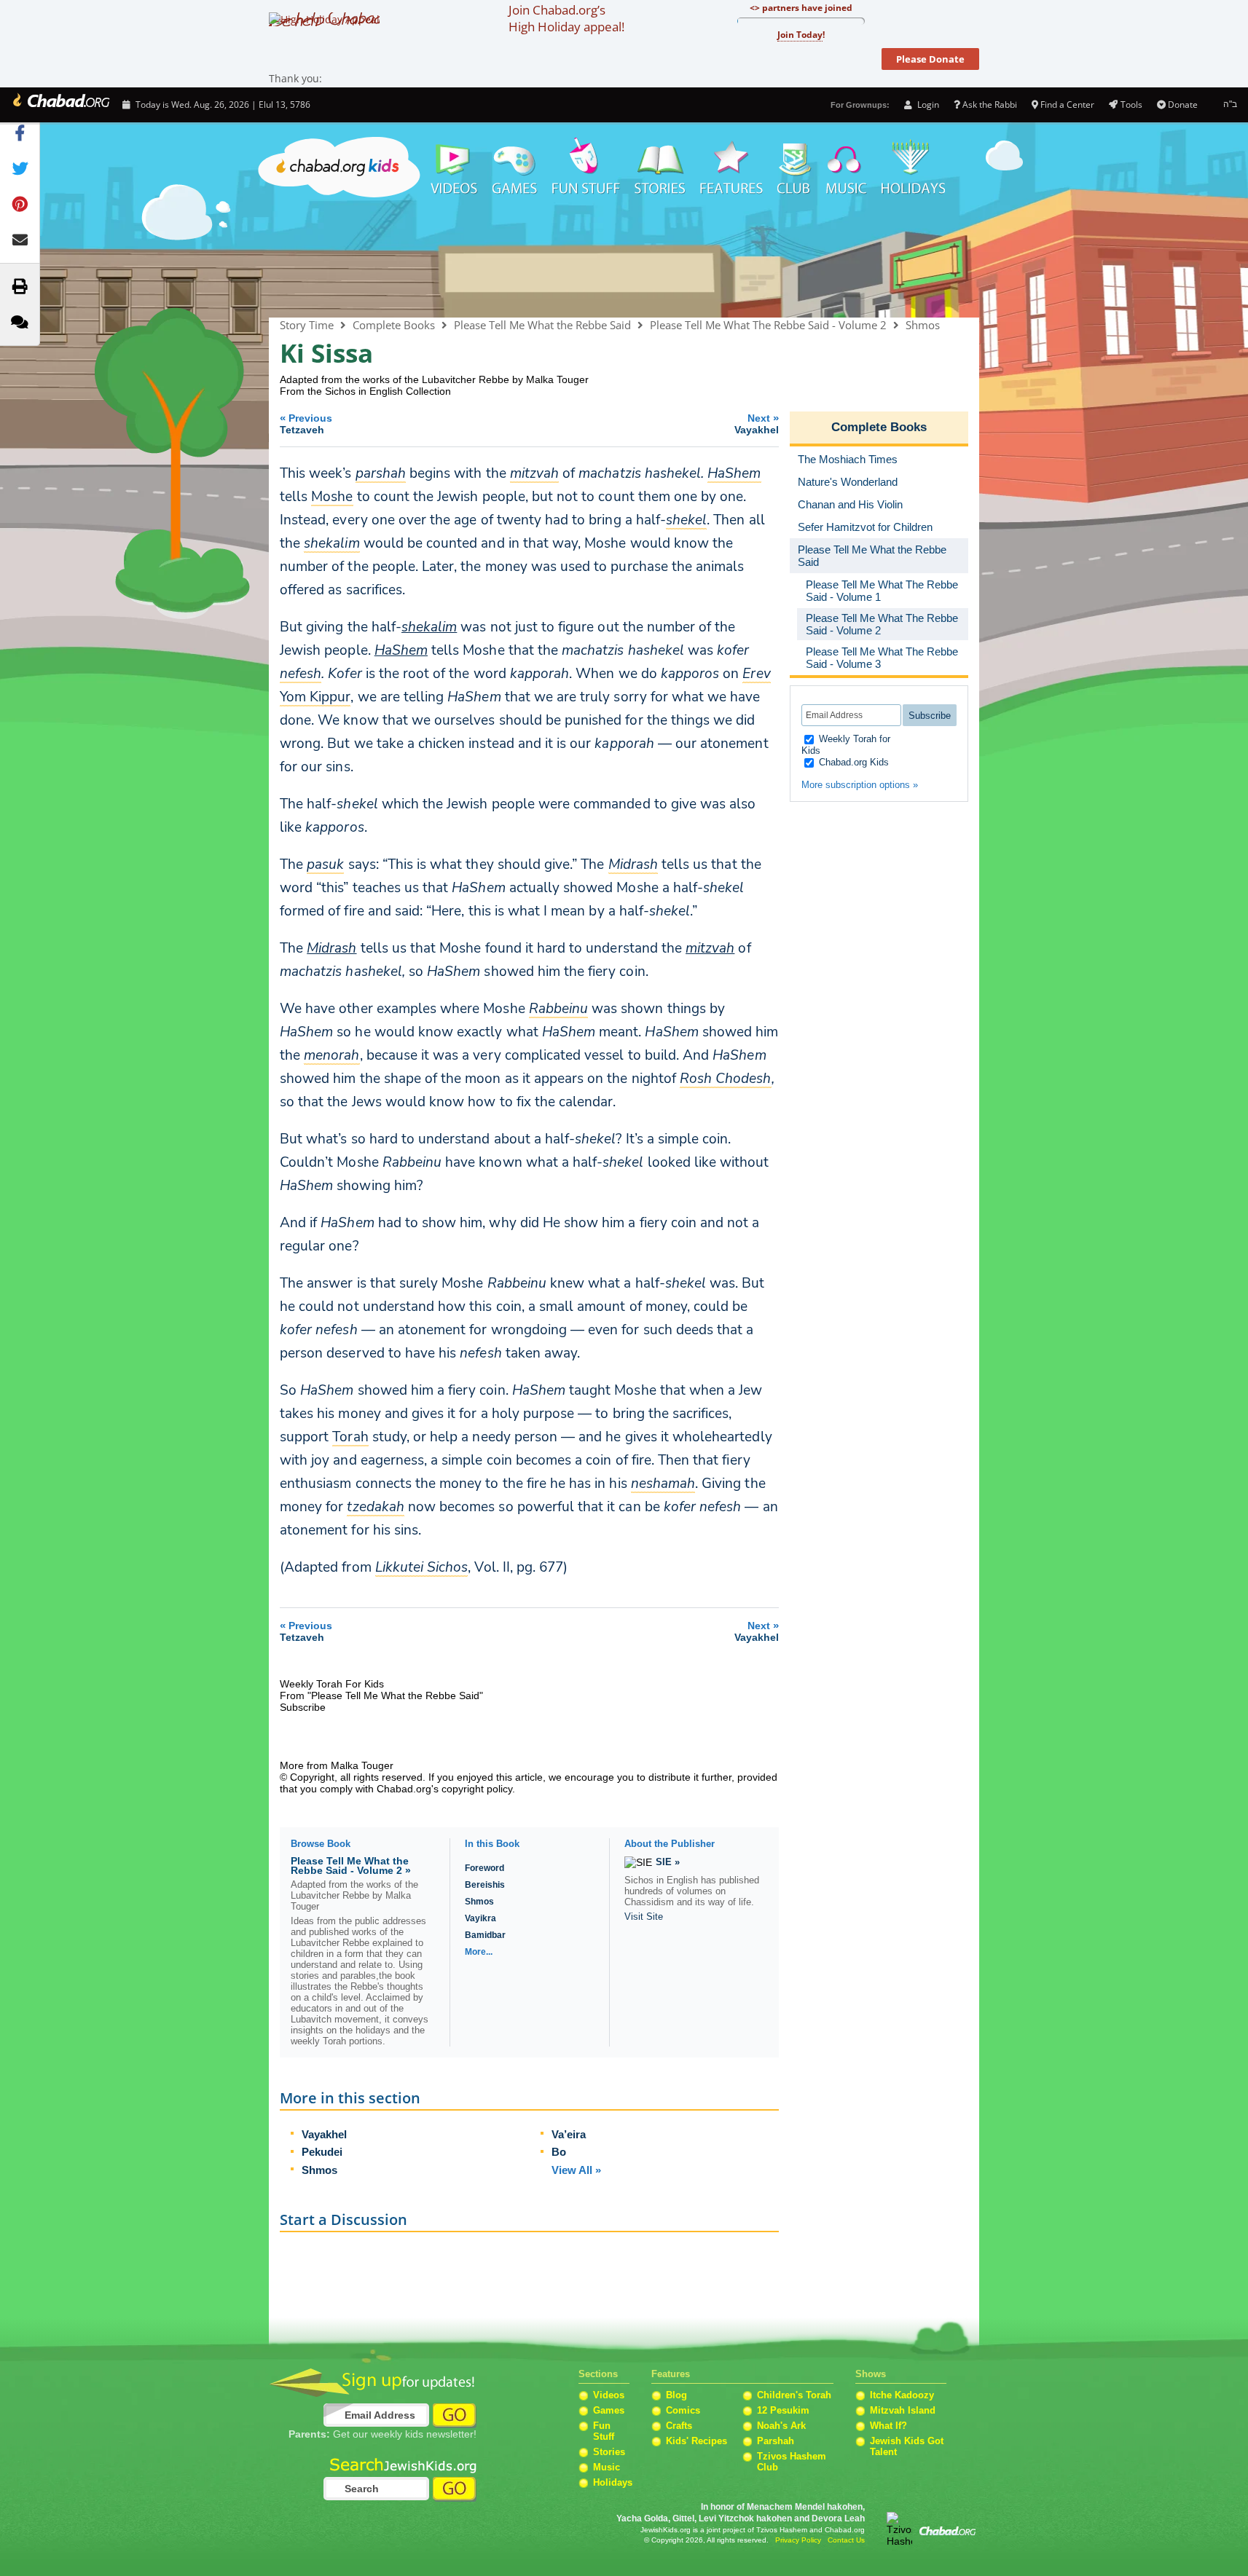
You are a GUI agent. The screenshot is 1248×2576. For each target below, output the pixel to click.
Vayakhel (324, 2134)
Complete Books (624, 260)
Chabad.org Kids (852, 762)
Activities (586, 168)
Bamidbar (485, 1935)
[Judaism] (60, 105)
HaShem (401, 650)
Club (794, 168)
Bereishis (485, 1885)
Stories (609, 2452)
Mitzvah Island (903, 2410)
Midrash (331, 948)
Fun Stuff (604, 2431)
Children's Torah (794, 2395)
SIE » (668, 1862)
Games (515, 168)
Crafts (679, 2426)
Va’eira (569, 2134)
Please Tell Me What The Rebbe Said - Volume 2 (768, 325)
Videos (453, 168)
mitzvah (710, 948)
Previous (306, 424)
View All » (576, 2170)
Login (927, 105)
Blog (676, 2395)
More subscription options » (860, 785)
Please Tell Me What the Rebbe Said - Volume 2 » (351, 1866)
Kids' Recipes (696, 2441)
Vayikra (480, 1918)
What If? (888, 2426)
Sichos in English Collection (388, 391)
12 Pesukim (783, 2410)
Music (847, 168)
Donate (1183, 105)
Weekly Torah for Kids (846, 745)
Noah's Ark (781, 2426)
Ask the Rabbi (990, 105)
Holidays (913, 168)
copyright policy (477, 1789)
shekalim (429, 627)
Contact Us (846, 2540)
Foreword (484, 1868)
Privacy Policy (798, 2540)
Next (757, 424)
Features (731, 168)
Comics (683, 2410)
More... (479, 1952)
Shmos (923, 325)
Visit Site (644, 1917)
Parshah (776, 2441)
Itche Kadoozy (902, 2395)
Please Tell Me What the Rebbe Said (542, 325)
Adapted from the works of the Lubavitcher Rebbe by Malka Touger (434, 379)
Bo (559, 2152)
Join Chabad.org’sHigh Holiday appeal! (566, 18)
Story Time (660, 168)
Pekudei (322, 2152)
